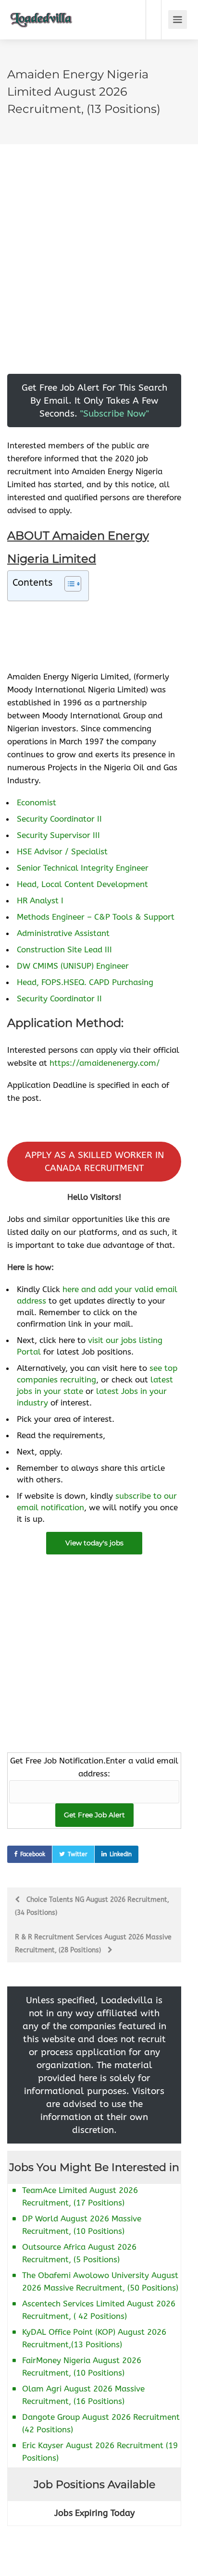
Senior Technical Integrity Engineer (83, 868)
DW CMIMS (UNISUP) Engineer (73, 966)
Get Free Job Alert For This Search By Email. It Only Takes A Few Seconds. (94, 401)
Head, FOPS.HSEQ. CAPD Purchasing (85, 982)
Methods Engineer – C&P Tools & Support (96, 917)
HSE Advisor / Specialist (62, 851)
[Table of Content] (73, 584)
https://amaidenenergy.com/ (105, 1063)
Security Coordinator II (59, 819)
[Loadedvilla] (41, 13)
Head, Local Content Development (82, 884)
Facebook (33, 1854)
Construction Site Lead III (64, 949)
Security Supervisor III (58, 835)
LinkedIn (121, 1854)
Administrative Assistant (63, 933)
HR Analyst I (40, 900)
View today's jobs (94, 1543)
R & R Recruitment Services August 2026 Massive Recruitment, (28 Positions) (93, 1944)
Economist (37, 802)
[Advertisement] (99, 275)
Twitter (78, 1854)
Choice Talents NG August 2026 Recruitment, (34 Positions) (92, 1906)
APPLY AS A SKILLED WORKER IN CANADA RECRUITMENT (94, 1161)
